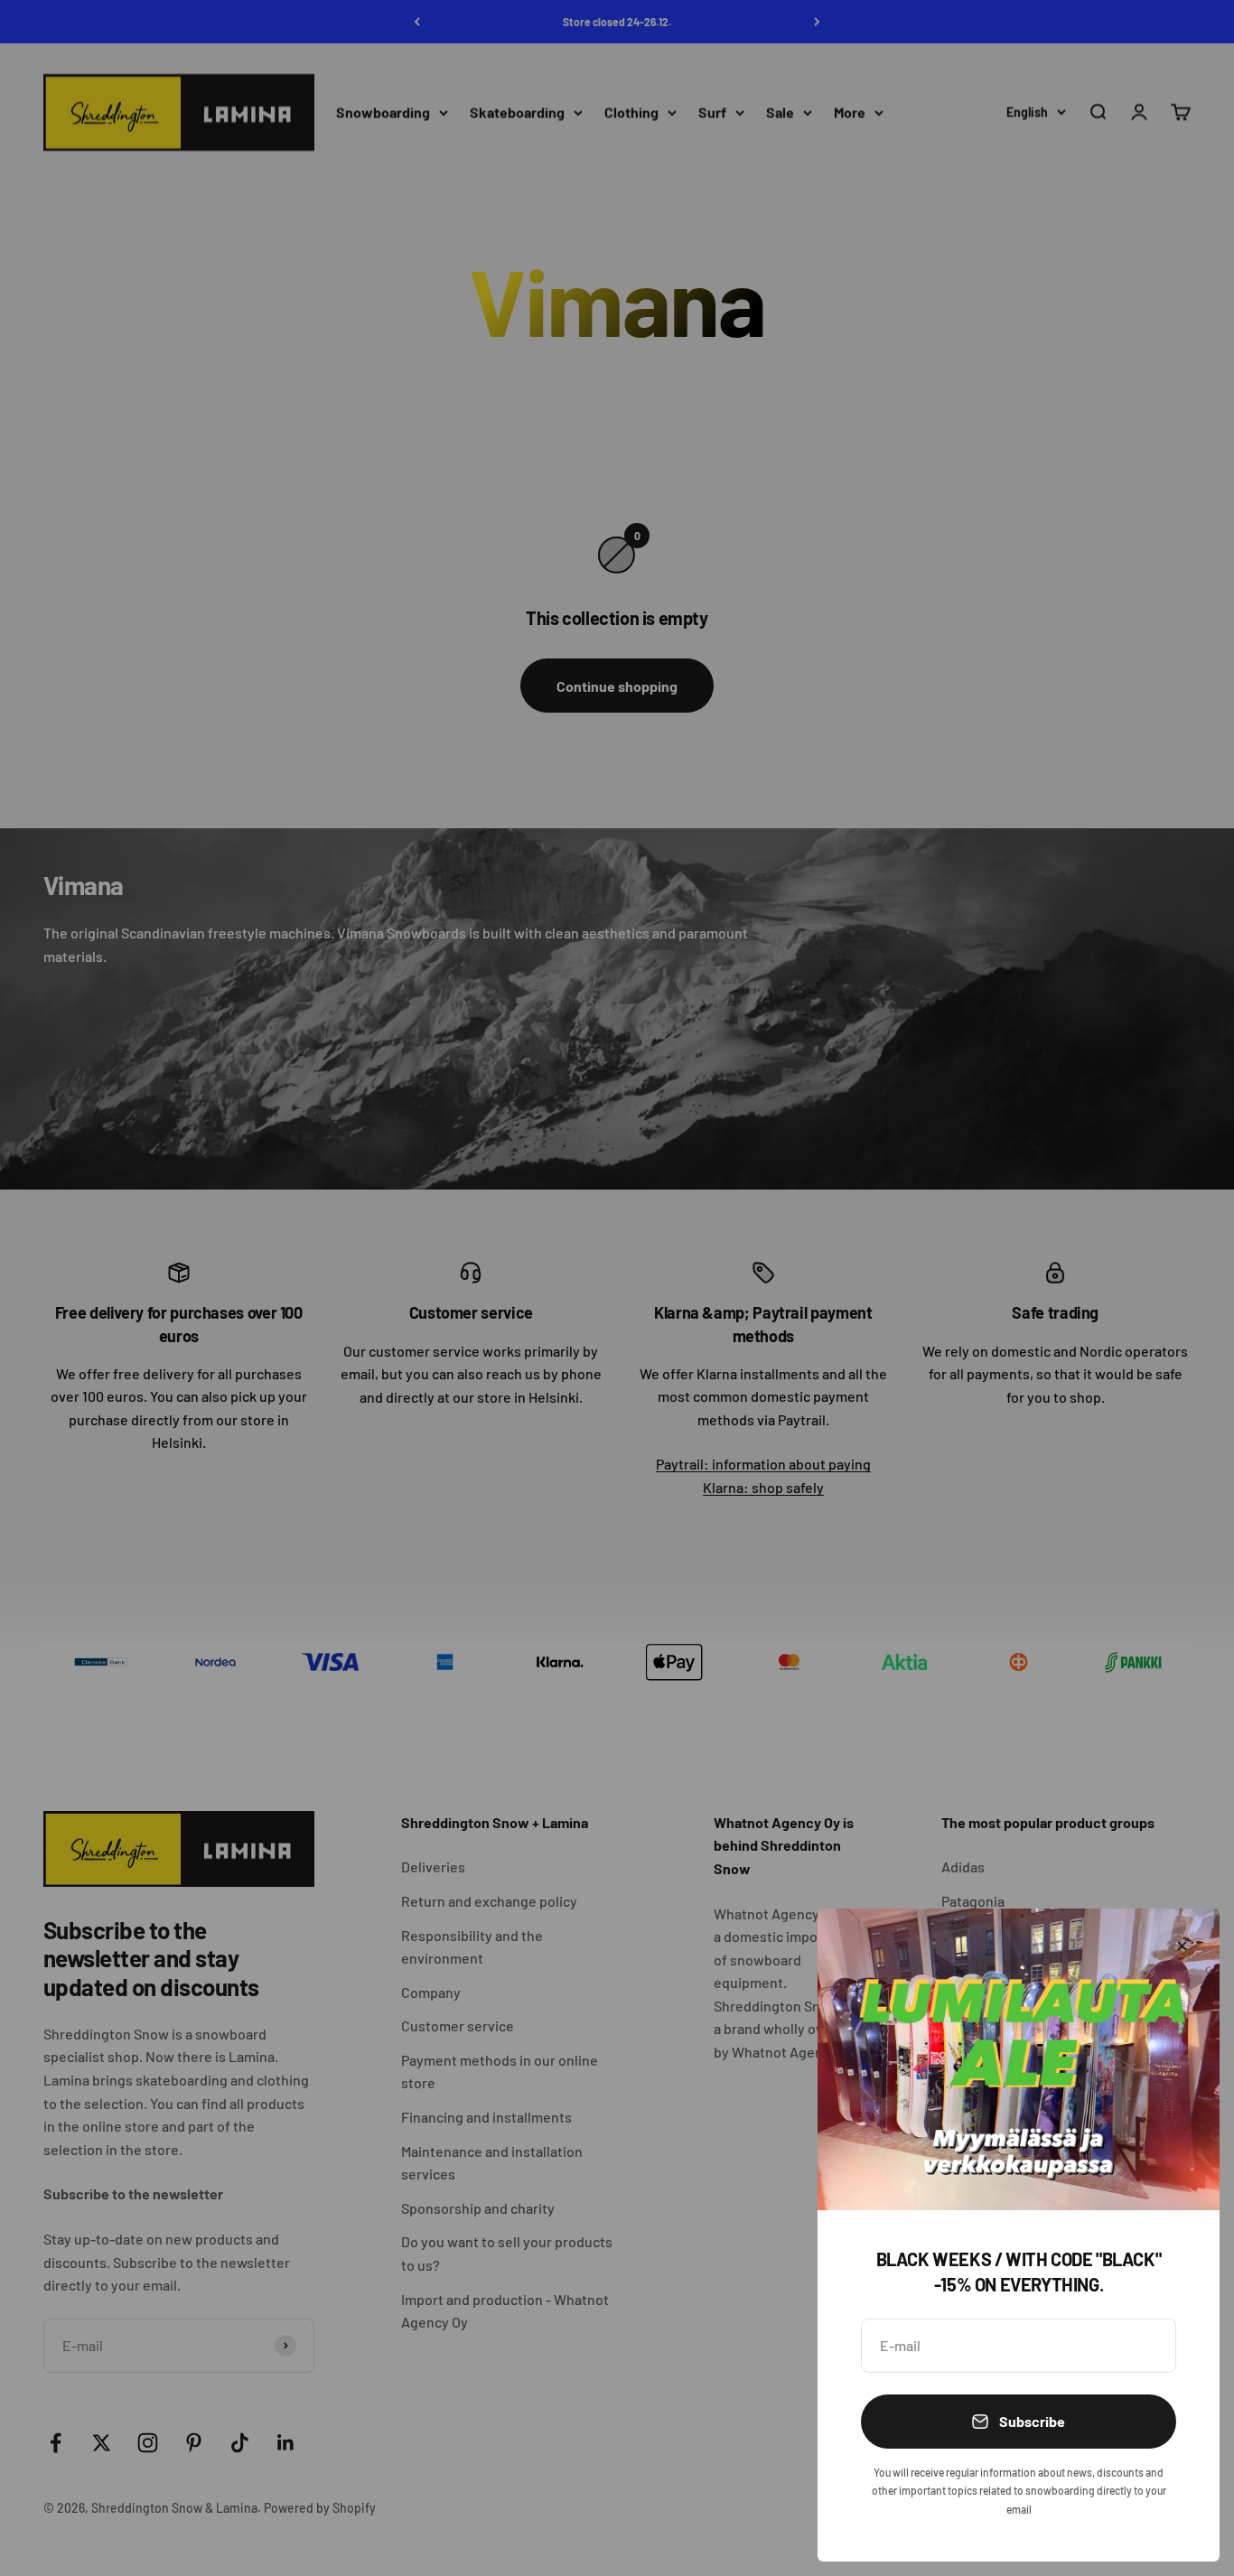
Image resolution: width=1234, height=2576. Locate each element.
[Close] (1182, 1946)
